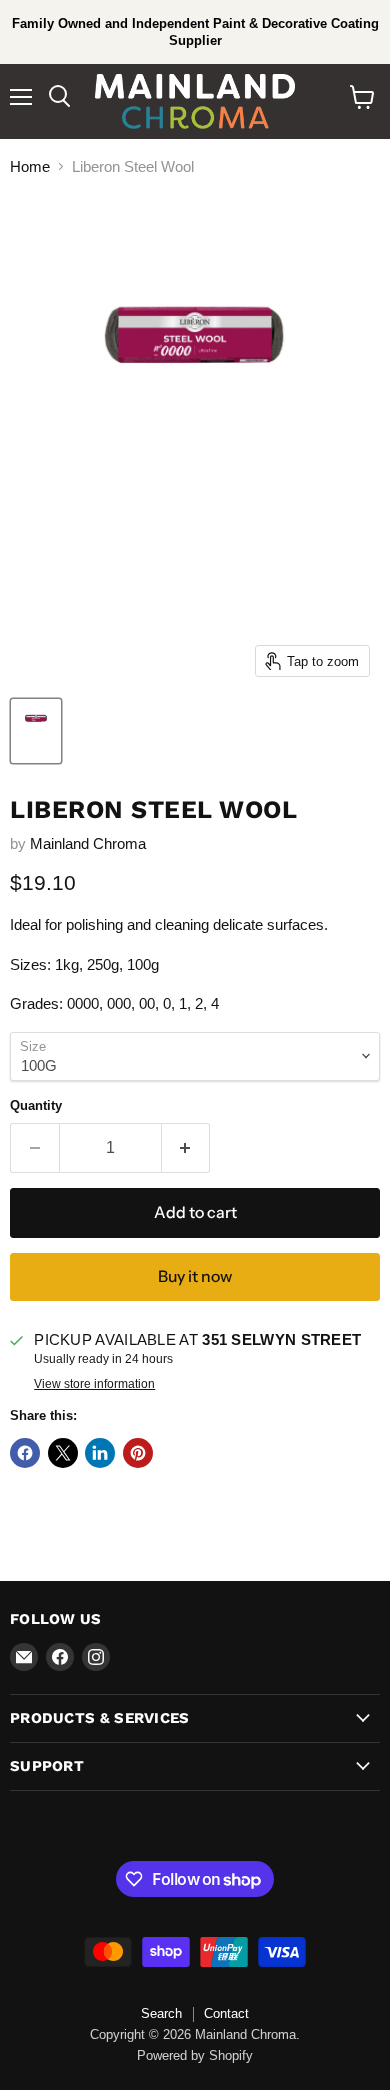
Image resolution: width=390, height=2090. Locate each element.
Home (30, 166)
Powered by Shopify (195, 2055)
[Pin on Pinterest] (138, 1453)
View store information (94, 1384)
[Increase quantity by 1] (186, 1148)
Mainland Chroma (88, 843)
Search (161, 2013)
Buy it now (195, 1276)
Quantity (36, 1105)
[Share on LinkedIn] (100, 1453)
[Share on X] (63, 1453)
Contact (226, 2013)
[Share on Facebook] (25, 1453)
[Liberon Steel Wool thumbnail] (36, 731)
